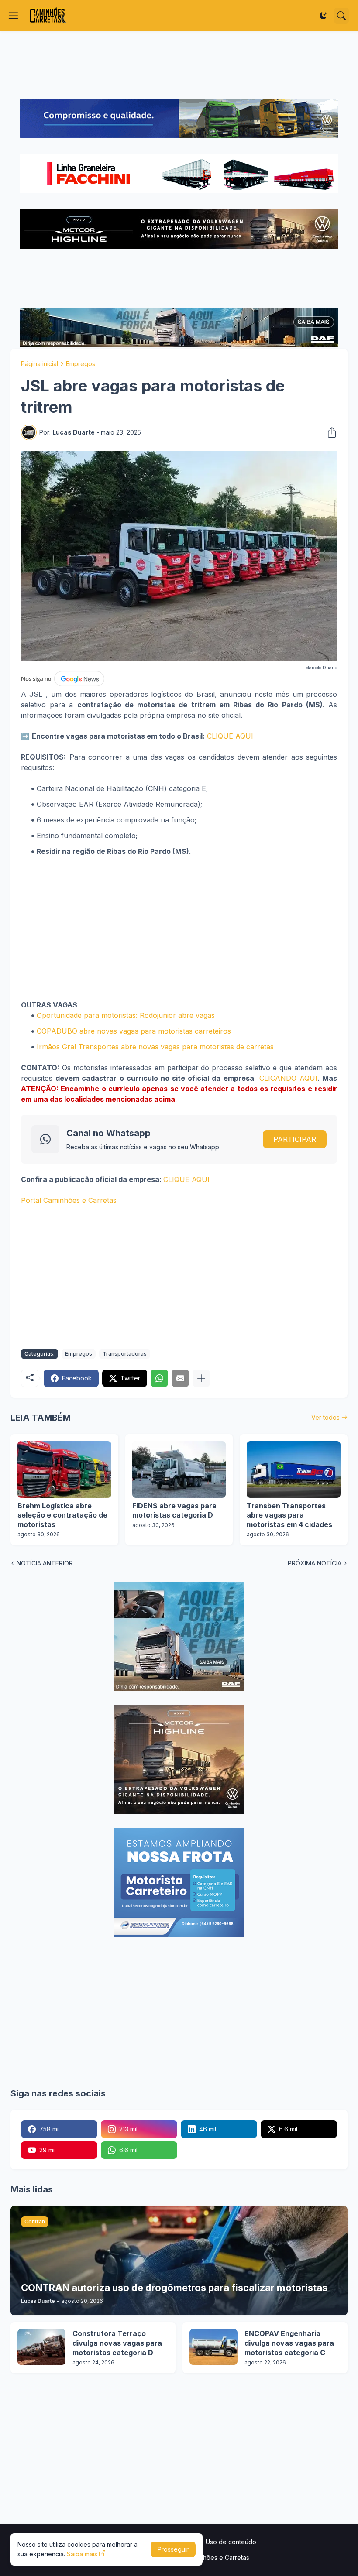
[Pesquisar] (341, 16)
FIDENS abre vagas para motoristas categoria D (174, 1511)
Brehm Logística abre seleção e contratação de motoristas (62, 1515)
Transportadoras (125, 1354)
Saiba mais (82, 2554)
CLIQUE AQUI (230, 736)
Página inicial (40, 364)
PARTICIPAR (295, 1139)
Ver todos (325, 1417)
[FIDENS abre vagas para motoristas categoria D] (179, 1470)
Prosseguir (173, 2549)
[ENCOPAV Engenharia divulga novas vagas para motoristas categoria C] (213, 2347)
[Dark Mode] (323, 16)
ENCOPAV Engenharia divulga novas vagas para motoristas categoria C (289, 2343)
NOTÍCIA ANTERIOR (45, 1563)
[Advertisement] (179, 65)
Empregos (81, 364)
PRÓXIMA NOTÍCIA (315, 1563)
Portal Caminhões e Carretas (69, 1200)
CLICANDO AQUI (288, 1078)
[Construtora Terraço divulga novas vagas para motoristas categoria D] (41, 2347)
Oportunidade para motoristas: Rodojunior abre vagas (126, 1015)
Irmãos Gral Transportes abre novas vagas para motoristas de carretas (155, 1047)
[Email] (180, 1378)
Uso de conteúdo (231, 2542)
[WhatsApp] (159, 1378)
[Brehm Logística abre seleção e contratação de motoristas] (64, 1470)
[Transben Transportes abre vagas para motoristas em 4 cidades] (294, 1470)
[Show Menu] (14, 16)
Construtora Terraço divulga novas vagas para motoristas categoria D (117, 2343)
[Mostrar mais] (201, 1378)
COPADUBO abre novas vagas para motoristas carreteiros (134, 1031)
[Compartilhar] (329, 432)
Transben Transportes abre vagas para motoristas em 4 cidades (289, 1515)
